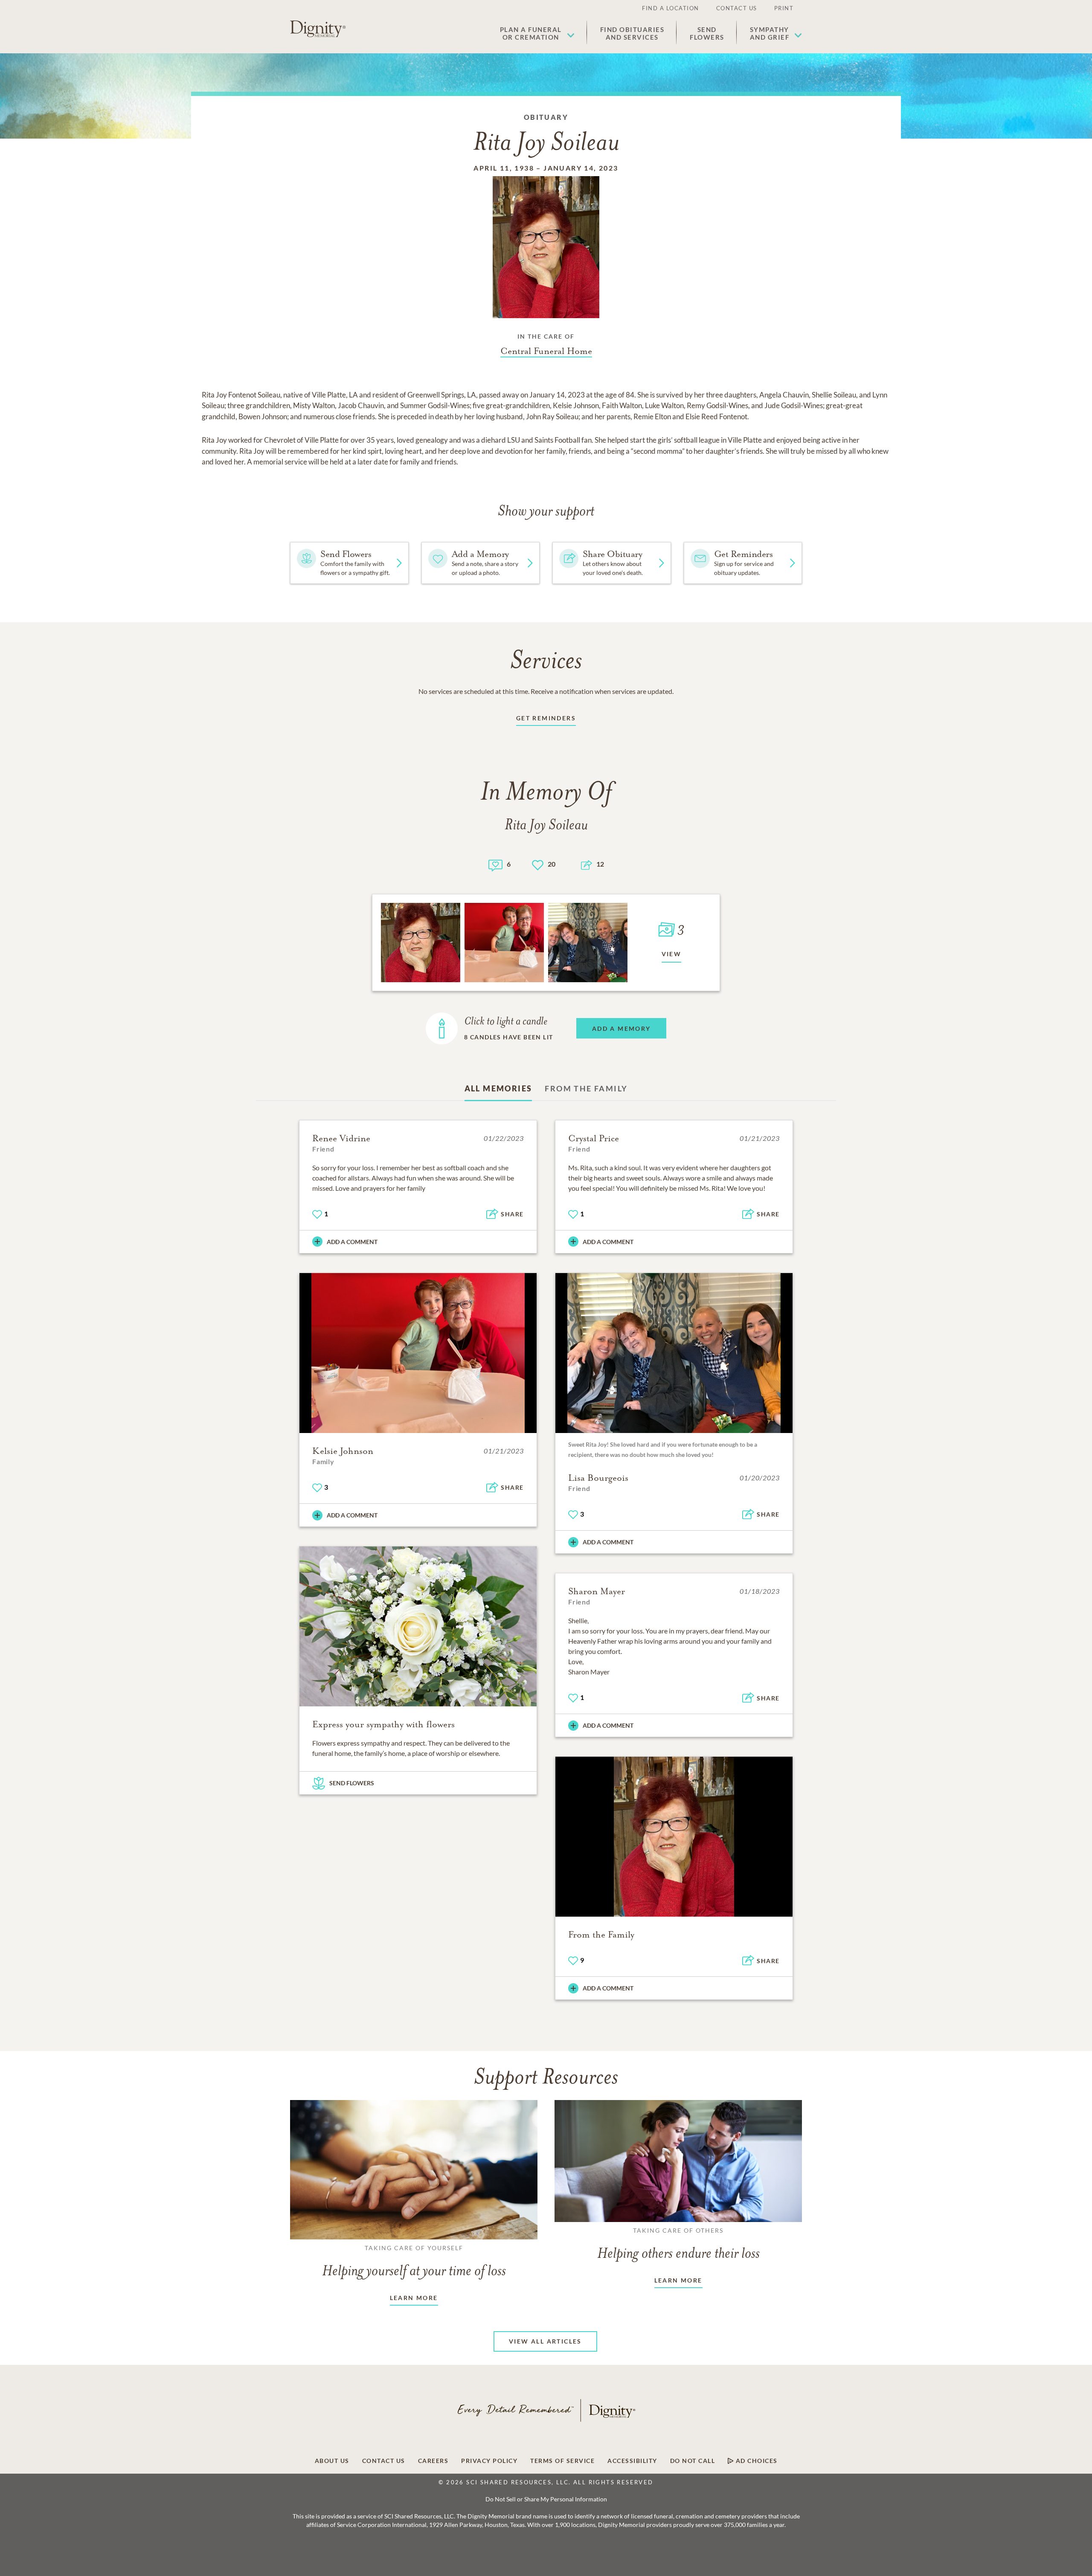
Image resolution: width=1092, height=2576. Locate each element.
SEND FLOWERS (352, 1783)
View (672, 954)
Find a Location (671, 8)
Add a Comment (352, 1242)
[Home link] (318, 29)
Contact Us (737, 8)
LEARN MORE (414, 2298)
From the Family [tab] (586, 1088)
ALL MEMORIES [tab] (498, 1088)
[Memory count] (495, 864)
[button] (537, 33)
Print (784, 8)
